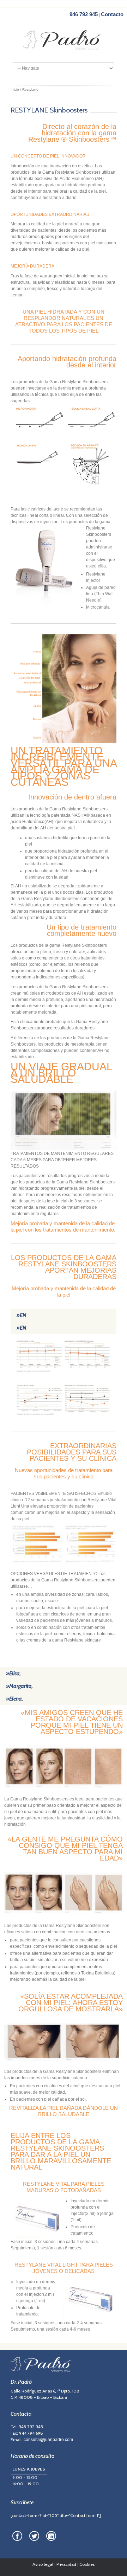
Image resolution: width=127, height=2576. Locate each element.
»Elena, (14, 1699)
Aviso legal (43, 2564)
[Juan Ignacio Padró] (64, 42)
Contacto (112, 14)
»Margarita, (19, 1686)
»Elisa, (13, 1673)
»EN (21, 1315)
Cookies (87, 2564)
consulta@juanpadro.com (48, 2440)
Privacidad (66, 2564)
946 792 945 (84, 14)
